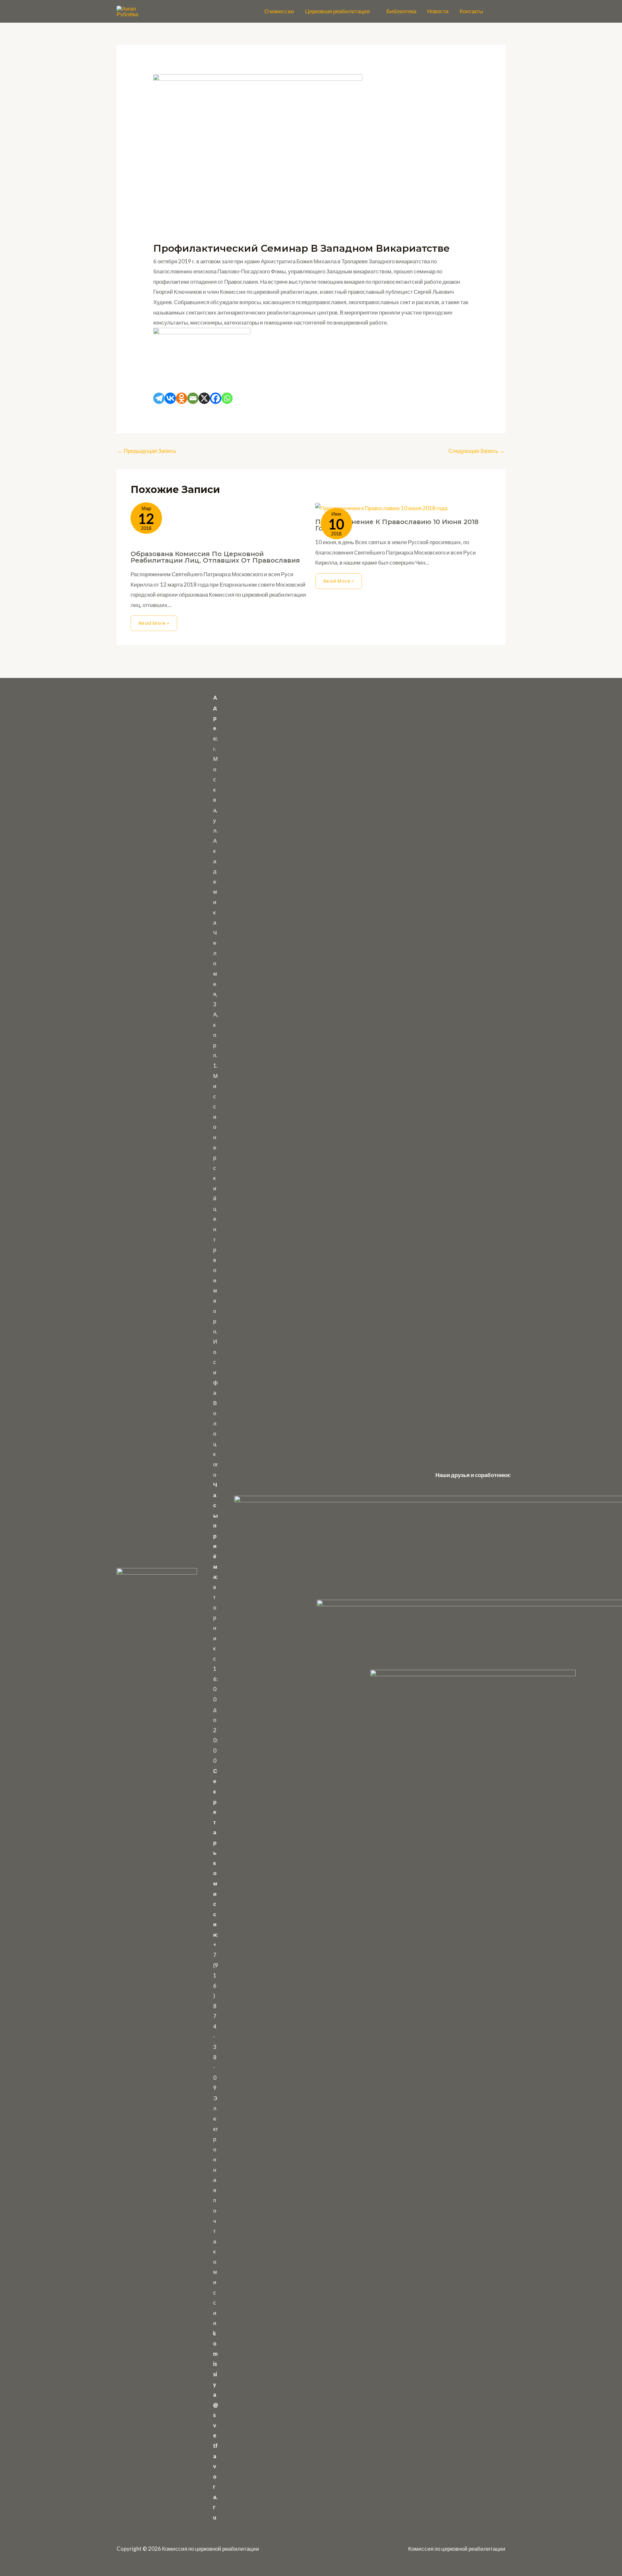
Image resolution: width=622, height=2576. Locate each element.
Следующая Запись (477, 451)
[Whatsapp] (227, 398)
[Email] (193, 398)
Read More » (154, 623)
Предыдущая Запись (147, 451)
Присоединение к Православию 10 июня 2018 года (397, 525)
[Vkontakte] (170, 398)
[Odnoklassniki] (182, 398)
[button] (373, 11)
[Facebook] (216, 398)
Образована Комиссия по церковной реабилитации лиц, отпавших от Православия (215, 557)
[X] (204, 398)
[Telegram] (159, 398)
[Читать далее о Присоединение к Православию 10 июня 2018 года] (381, 507)
